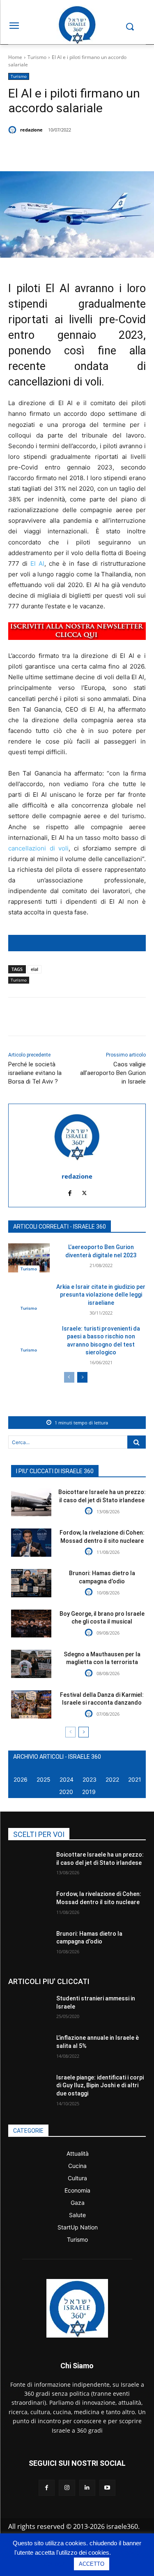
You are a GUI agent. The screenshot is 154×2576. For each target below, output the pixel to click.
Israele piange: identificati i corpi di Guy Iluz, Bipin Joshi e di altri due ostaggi (100, 2085)
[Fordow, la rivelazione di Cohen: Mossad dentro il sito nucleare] (31, 1543)
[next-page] (82, 1377)
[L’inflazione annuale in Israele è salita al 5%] (29, 2048)
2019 (89, 1792)
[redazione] (14, 130)
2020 (66, 1792)
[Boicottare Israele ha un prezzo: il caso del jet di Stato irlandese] (31, 1502)
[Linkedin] (99, 151)
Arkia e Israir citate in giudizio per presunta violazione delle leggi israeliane (101, 1295)
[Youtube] (107, 2488)
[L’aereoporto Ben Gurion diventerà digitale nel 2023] (29, 1258)
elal (34, 969)
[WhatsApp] (80, 151)
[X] (61, 151)
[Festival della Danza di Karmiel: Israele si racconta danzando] (31, 1704)
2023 (90, 1779)
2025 (44, 1779)
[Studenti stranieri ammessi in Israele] (29, 2009)
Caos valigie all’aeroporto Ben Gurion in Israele (113, 1073)
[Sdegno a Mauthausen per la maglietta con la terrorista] (31, 1664)
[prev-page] (69, 1377)
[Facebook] (42, 151)
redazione (31, 130)
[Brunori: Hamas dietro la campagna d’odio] (31, 1583)
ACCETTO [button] (92, 2564)
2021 (135, 1779)
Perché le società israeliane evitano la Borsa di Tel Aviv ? (35, 1073)
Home (15, 57)
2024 (67, 1779)
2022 (112, 1779)
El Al (37, 563)
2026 (21, 1779)
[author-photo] (90, 1511)
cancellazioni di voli (38, 848)
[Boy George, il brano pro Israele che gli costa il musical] (31, 1624)
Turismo (37, 57)
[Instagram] (67, 2488)
